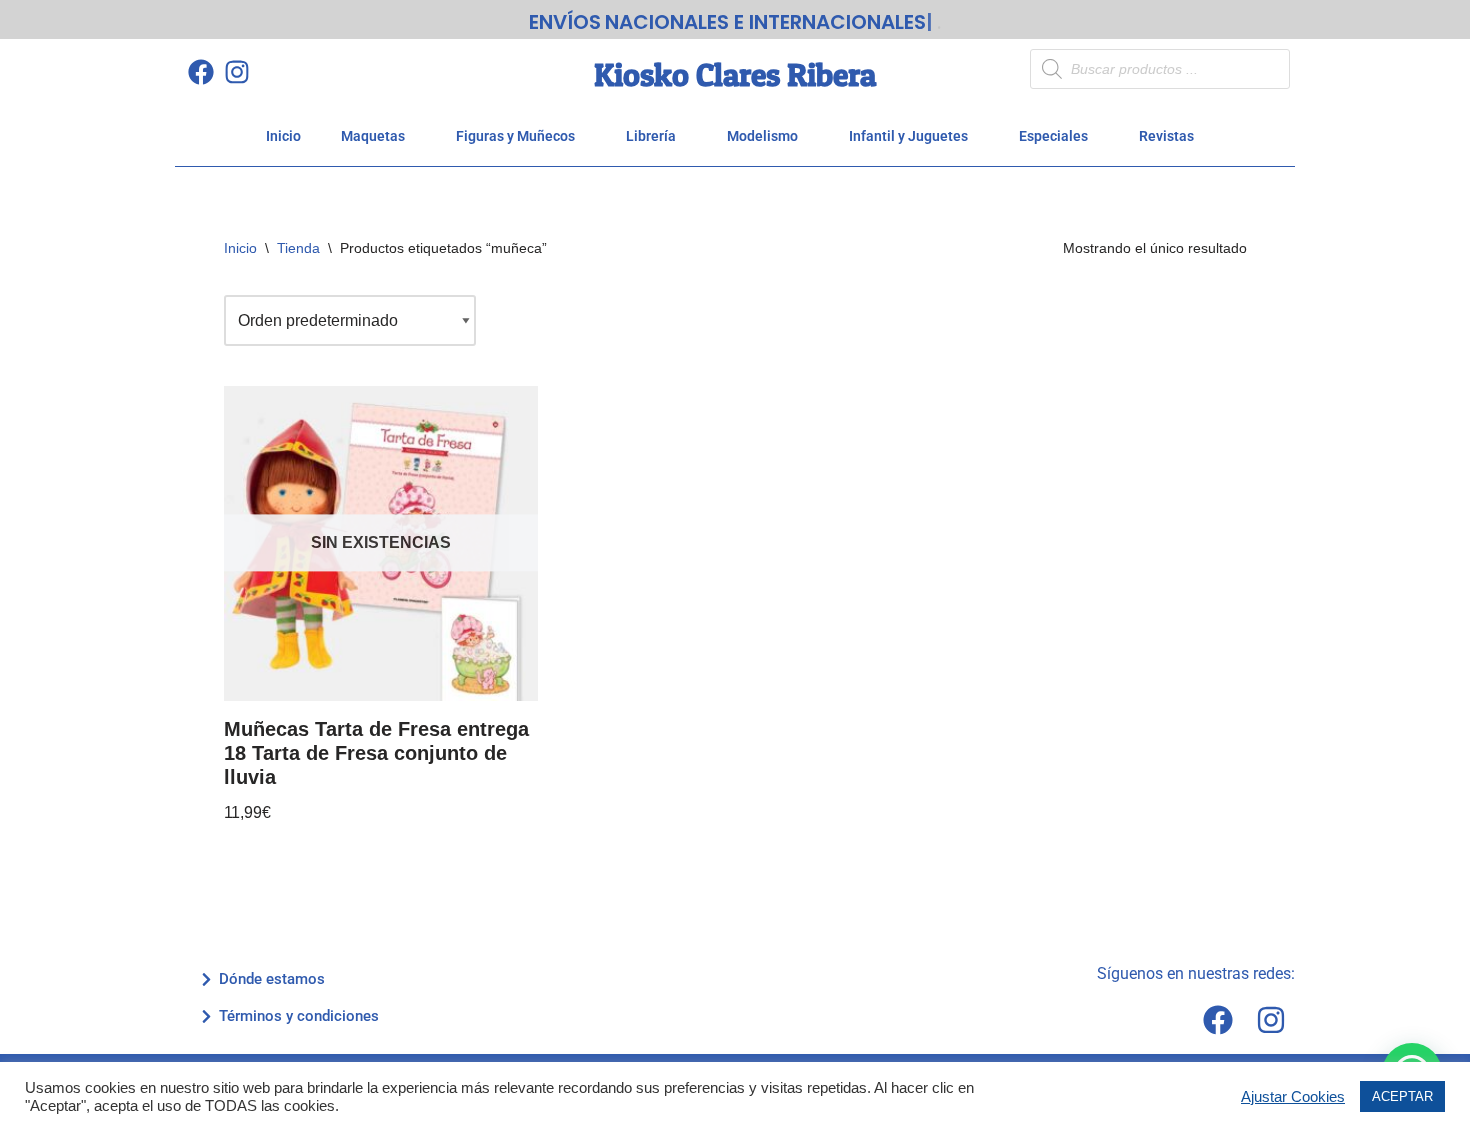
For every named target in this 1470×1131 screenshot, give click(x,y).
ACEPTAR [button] (1402, 1096)
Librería (651, 136)
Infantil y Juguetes (908, 136)
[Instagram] (236, 71)
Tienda (298, 248)
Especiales (1053, 136)
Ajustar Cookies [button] (1293, 1097)
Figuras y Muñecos (515, 136)
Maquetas (373, 136)
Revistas (1166, 136)
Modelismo (762, 136)
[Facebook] (200, 71)
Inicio (283, 136)
